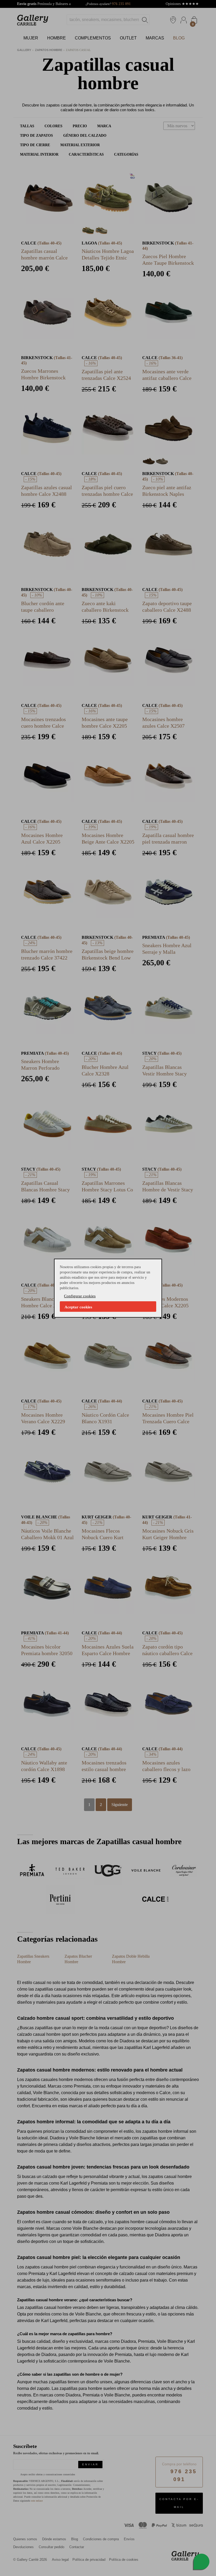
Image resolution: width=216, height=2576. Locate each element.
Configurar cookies (80, 1296)
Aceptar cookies (78, 1307)
